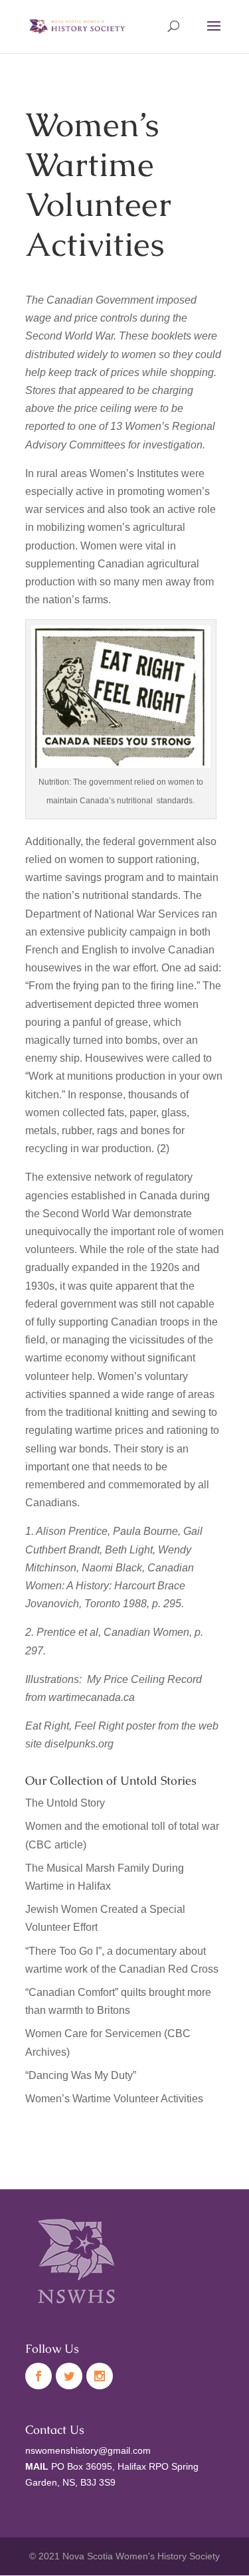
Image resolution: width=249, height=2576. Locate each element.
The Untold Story (65, 1803)
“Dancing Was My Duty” (81, 2075)
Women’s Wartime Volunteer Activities (114, 2099)
